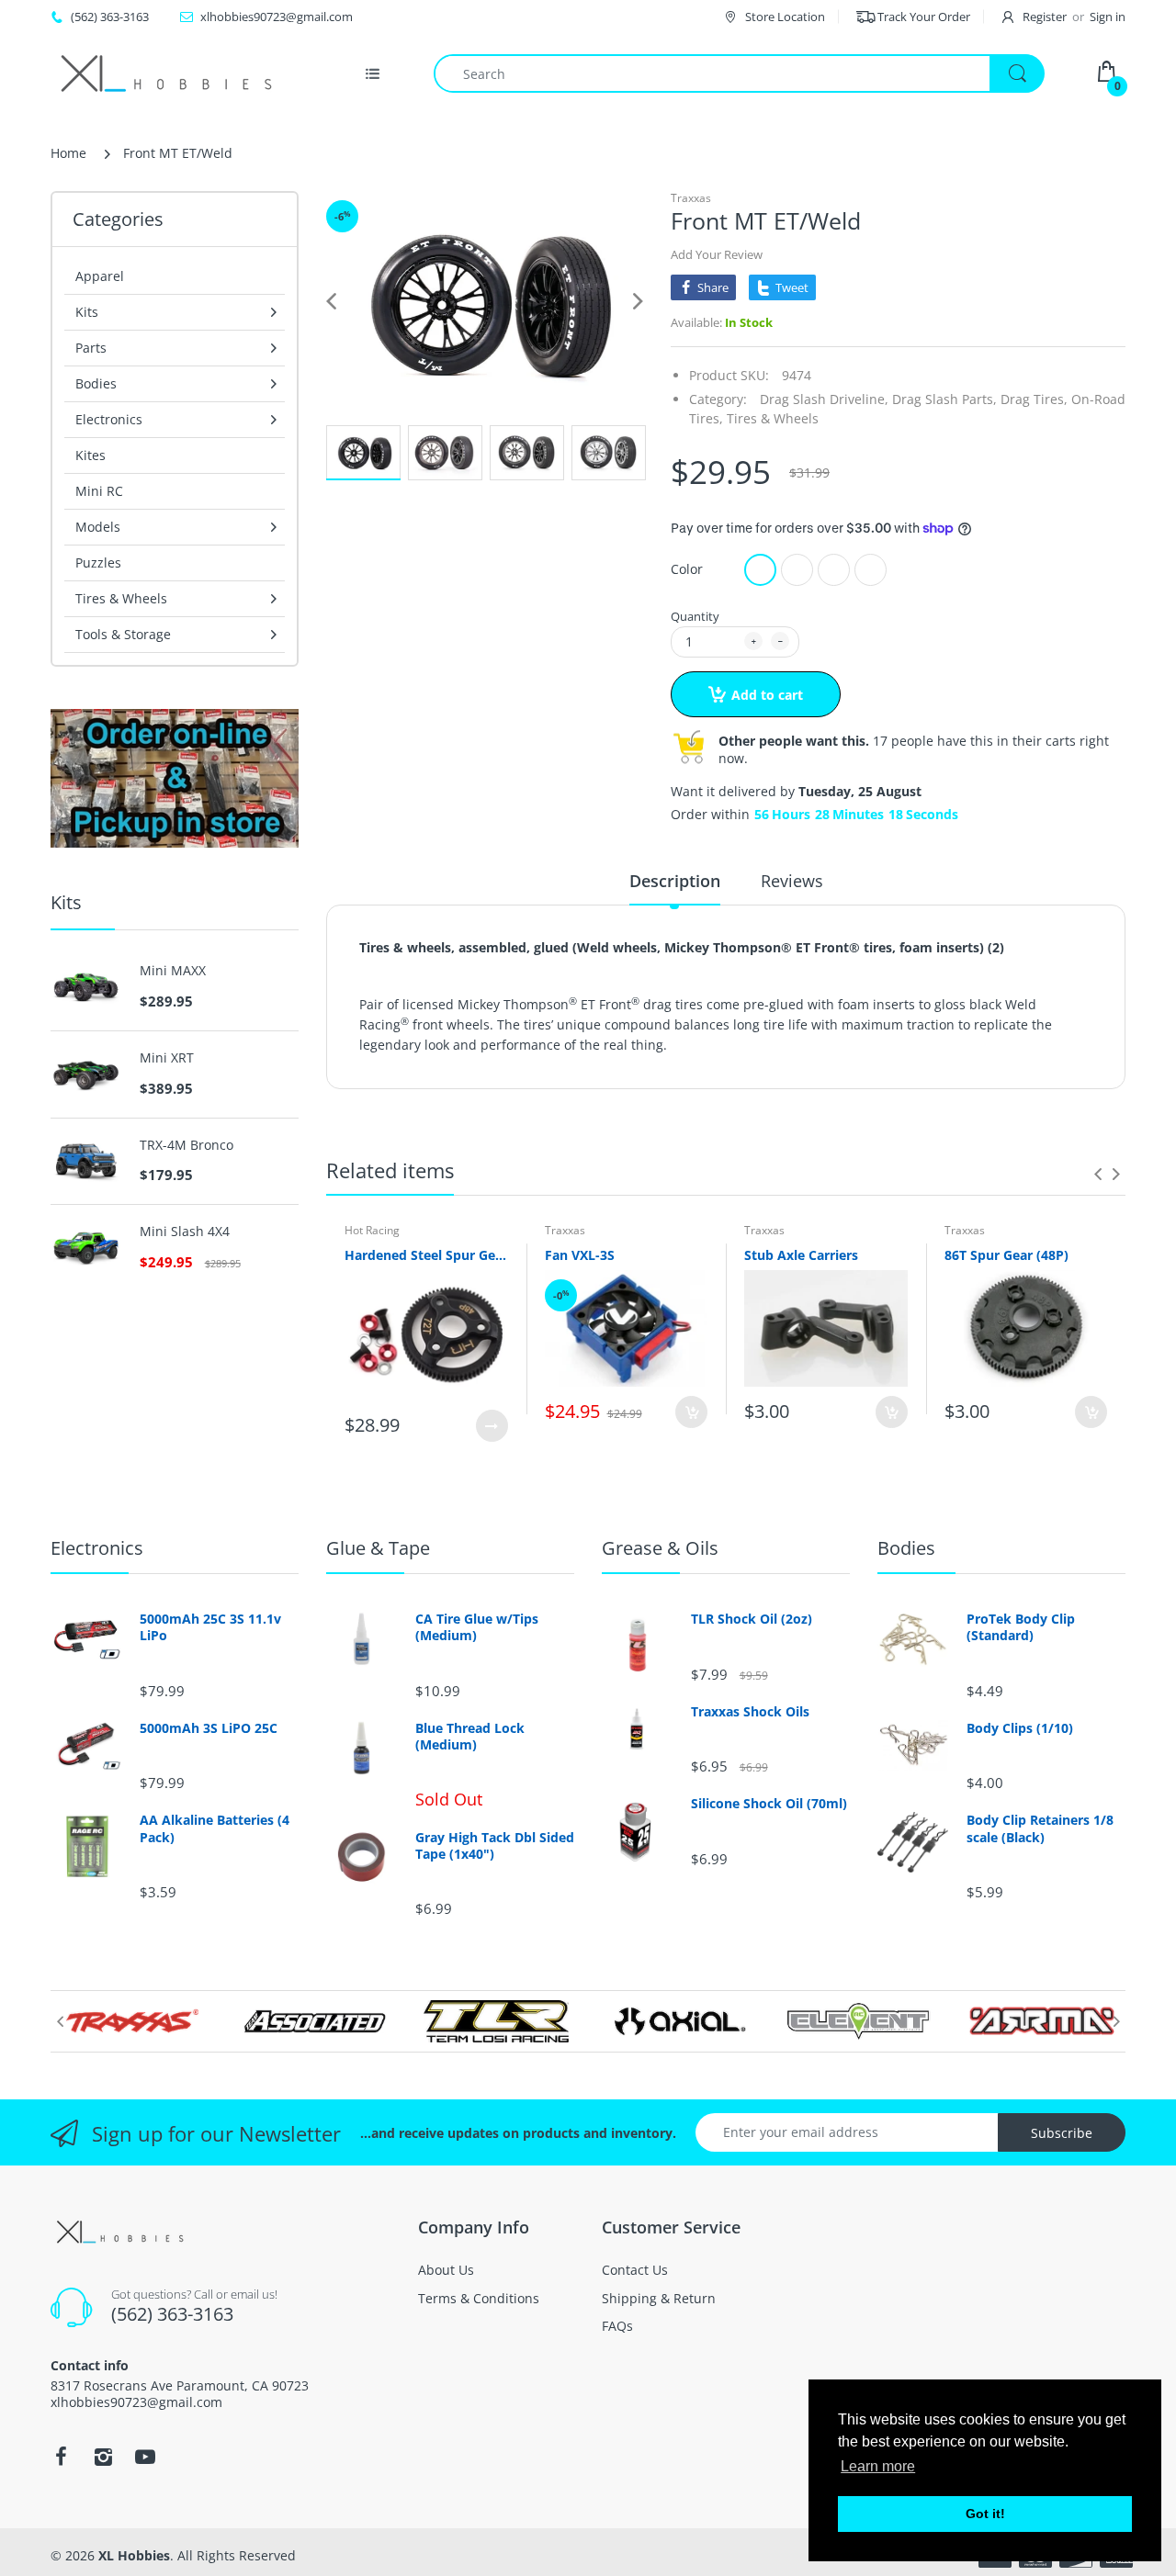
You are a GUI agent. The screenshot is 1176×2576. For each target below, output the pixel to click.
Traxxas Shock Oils (750, 1712)
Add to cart (767, 695)
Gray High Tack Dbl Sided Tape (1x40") (495, 1846)
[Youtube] (145, 2457)
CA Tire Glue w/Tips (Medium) (477, 1627)
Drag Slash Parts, (944, 399)
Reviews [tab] (792, 881)
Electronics (97, 1548)
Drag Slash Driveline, (824, 399)
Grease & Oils (660, 1548)
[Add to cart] (691, 1412)
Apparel (100, 276)
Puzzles (98, 562)
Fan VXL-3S (580, 1255)
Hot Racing (372, 1230)
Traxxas (691, 198)
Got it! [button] (985, 2514)
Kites (90, 455)
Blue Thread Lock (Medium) (470, 1737)
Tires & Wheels (773, 418)
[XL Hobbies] (165, 73)
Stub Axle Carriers (801, 1255)
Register (1045, 17)
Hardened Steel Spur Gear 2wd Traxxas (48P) (426, 1255)
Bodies (906, 1548)
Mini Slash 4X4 (185, 1232)
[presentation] (1098, 1174)
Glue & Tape (378, 1548)
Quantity (695, 616)
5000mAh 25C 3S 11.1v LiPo (210, 1627)
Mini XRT (167, 1058)
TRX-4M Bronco (187, 1145)
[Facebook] (61, 2457)
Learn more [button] (878, 2466)
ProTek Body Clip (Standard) (1021, 1627)
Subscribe (1062, 2133)
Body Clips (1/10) (1020, 1728)
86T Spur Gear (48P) (1006, 1255)
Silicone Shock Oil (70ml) (769, 1804)
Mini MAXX (173, 971)
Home (68, 153)
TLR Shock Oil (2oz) (752, 1619)
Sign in (1108, 17)
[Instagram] (103, 2457)
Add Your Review (717, 254)
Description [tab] (675, 881)
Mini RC (99, 491)
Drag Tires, (1034, 399)
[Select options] (492, 1426)
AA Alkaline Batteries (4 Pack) (215, 1828)
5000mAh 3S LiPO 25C (209, 1728)
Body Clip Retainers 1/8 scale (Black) (1040, 1828)
